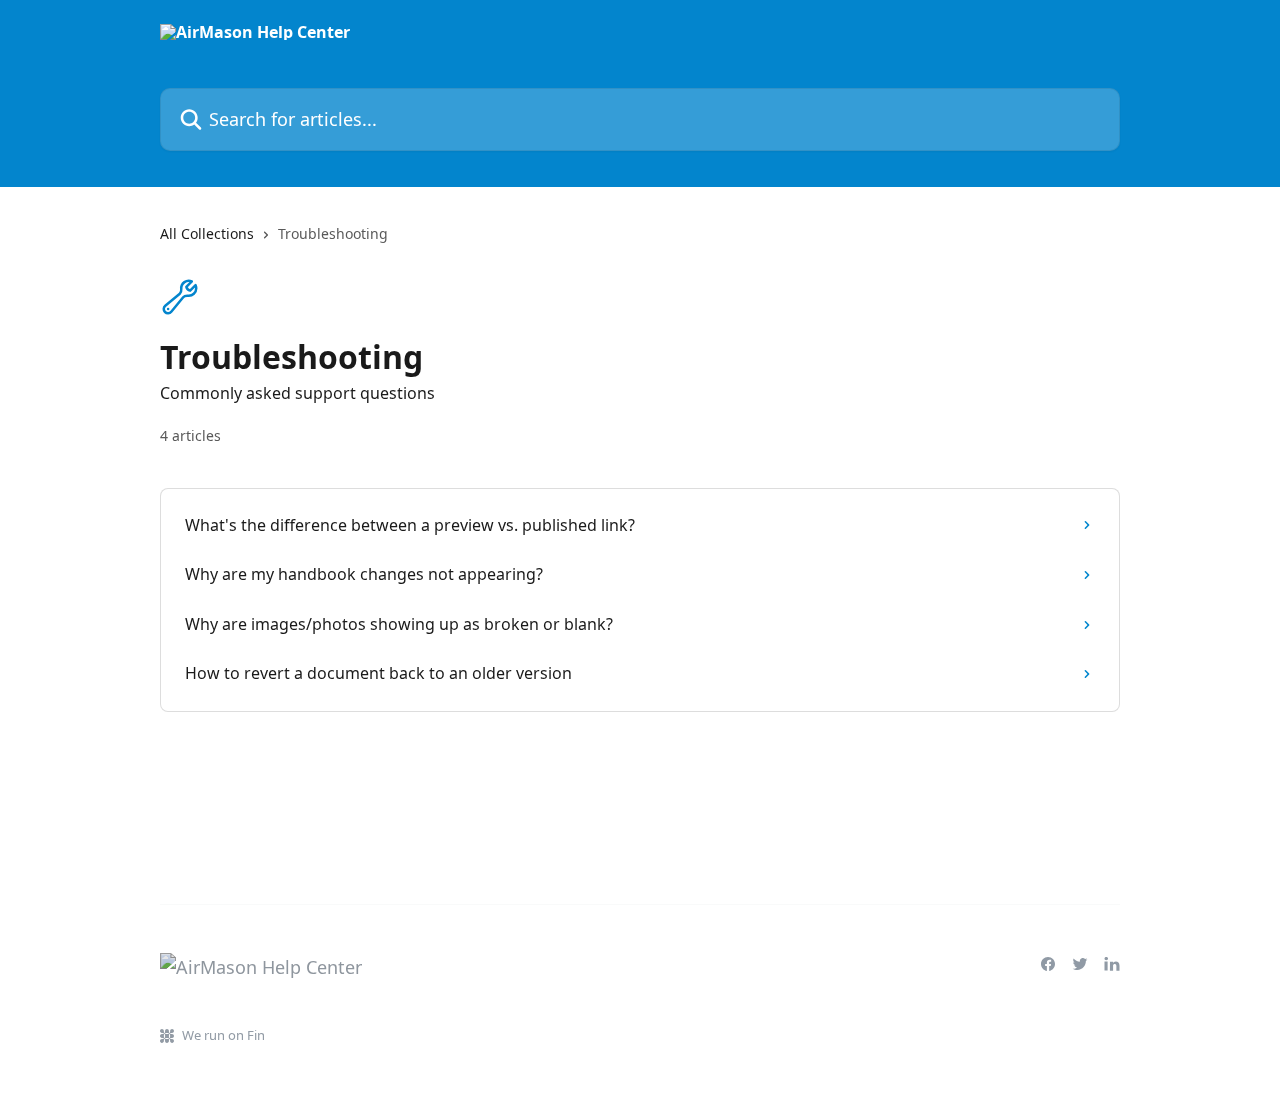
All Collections (207, 233)
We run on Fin (223, 1035)
